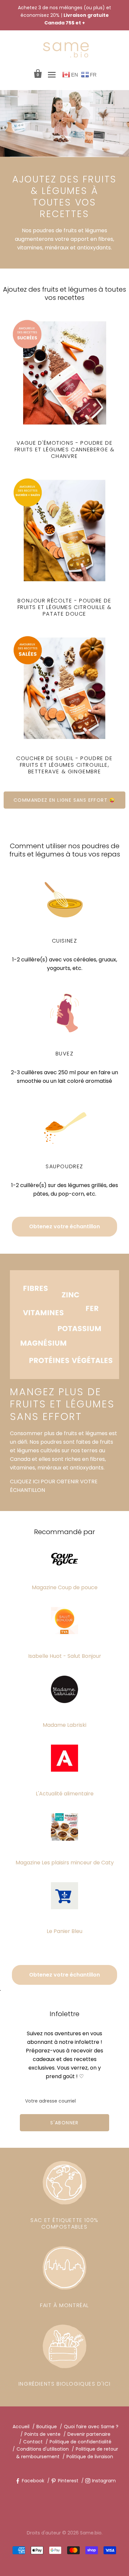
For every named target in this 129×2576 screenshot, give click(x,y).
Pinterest (68, 2481)
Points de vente (43, 2434)
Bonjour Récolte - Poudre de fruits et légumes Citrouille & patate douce (65, 607)
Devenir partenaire (89, 2434)
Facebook (33, 2481)
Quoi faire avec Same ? (91, 2427)
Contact (33, 2442)
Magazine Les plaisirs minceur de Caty (65, 1863)
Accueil (21, 2427)
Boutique (47, 2427)
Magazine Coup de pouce (65, 1587)
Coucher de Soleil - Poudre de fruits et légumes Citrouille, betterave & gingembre (64, 765)
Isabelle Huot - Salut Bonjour (65, 1656)
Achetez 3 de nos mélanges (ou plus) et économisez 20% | (64, 15)
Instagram (104, 2481)
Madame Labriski (64, 1725)
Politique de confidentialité (81, 2442)
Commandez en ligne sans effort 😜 (64, 800)
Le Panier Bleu (64, 1931)
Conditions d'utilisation (43, 2449)
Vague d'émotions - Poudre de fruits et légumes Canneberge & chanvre (65, 450)
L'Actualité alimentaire (65, 1794)
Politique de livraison (90, 2457)
